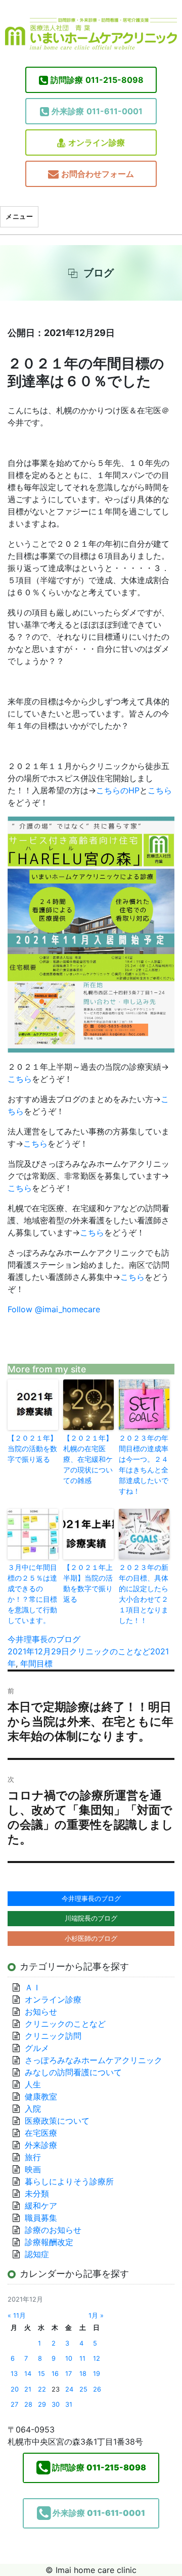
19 (97, 2374)
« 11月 (17, 2316)
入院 (33, 2109)
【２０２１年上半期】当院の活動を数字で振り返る (88, 1583)
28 (28, 2404)
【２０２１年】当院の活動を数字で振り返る (32, 1448)
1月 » (96, 2316)
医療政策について (57, 2121)
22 (42, 2389)
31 (69, 2404)
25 (83, 2389)
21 (28, 2389)
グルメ (37, 2048)
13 (14, 2374)
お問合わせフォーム (98, 174)
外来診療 (41, 2145)
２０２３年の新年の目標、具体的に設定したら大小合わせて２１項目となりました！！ (144, 1594)
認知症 (37, 2254)
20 (15, 2389)
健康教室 (41, 2096)
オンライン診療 (97, 142)
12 (97, 2358)
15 (41, 2374)
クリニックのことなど (110, 1651)
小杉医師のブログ (91, 1938)
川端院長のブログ (91, 1918)
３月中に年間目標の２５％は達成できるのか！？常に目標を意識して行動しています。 (32, 1594)
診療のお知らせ (53, 2230)
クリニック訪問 (53, 2036)
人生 (33, 2084)
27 (14, 2404)
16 (55, 2374)
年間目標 (36, 1663)
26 (97, 2389)
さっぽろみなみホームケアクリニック (94, 2060)
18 (83, 2374)
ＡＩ (33, 1987)
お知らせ (41, 2012)
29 (42, 2404)
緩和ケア (45, 2206)
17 (69, 2374)
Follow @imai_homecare (54, 1309)
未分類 (37, 2193)
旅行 (33, 2157)
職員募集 (41, 2218)
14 (28, 2374)
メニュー (19, 216)
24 (69, 2389)
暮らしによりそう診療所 (69, 2181)
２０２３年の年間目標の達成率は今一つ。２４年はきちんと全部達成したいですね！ (144, 1464)
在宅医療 (41, 2133)
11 (82, 2358)
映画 (33, 2169)
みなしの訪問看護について (73, 2072)
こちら (160, 790)
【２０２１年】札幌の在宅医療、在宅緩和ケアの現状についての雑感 (88, 1459)
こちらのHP (118, 790)
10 (69, 2358)
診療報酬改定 (49, 2242)
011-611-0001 (97, 111)
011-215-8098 (97, 80)
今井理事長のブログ (44, 1639)
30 (56, 2404)
